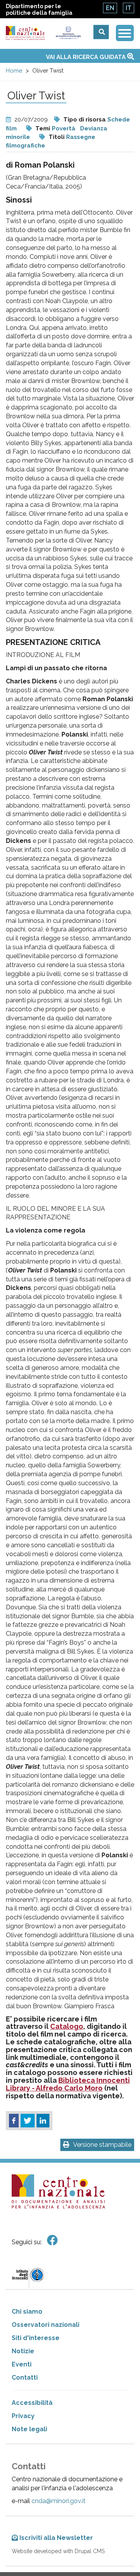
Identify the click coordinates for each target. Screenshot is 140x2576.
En (110, 8)
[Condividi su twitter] (28, 2121)
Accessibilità (32, 2403)
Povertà (64, 128)
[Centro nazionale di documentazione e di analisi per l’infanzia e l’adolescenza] (25, 33)
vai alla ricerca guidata (87, 57)
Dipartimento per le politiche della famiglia (39, 10)
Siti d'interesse (36, 2338)
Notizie (23, 2351)
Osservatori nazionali (45, 2325)
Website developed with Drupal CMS (58, 2551)
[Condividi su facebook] (14, 2121)
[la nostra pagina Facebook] (52, 2241)
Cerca (101, 32)
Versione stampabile (102, 2145)
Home (14, 71)
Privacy (23, 2416)
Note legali (29, 2429)
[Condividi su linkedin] (43, 2121)
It (129, 8)
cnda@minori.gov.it (59, 2501)
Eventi (22, 2364)
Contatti (25, 2378)
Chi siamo (27, 2312)
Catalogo (67, 2026)
